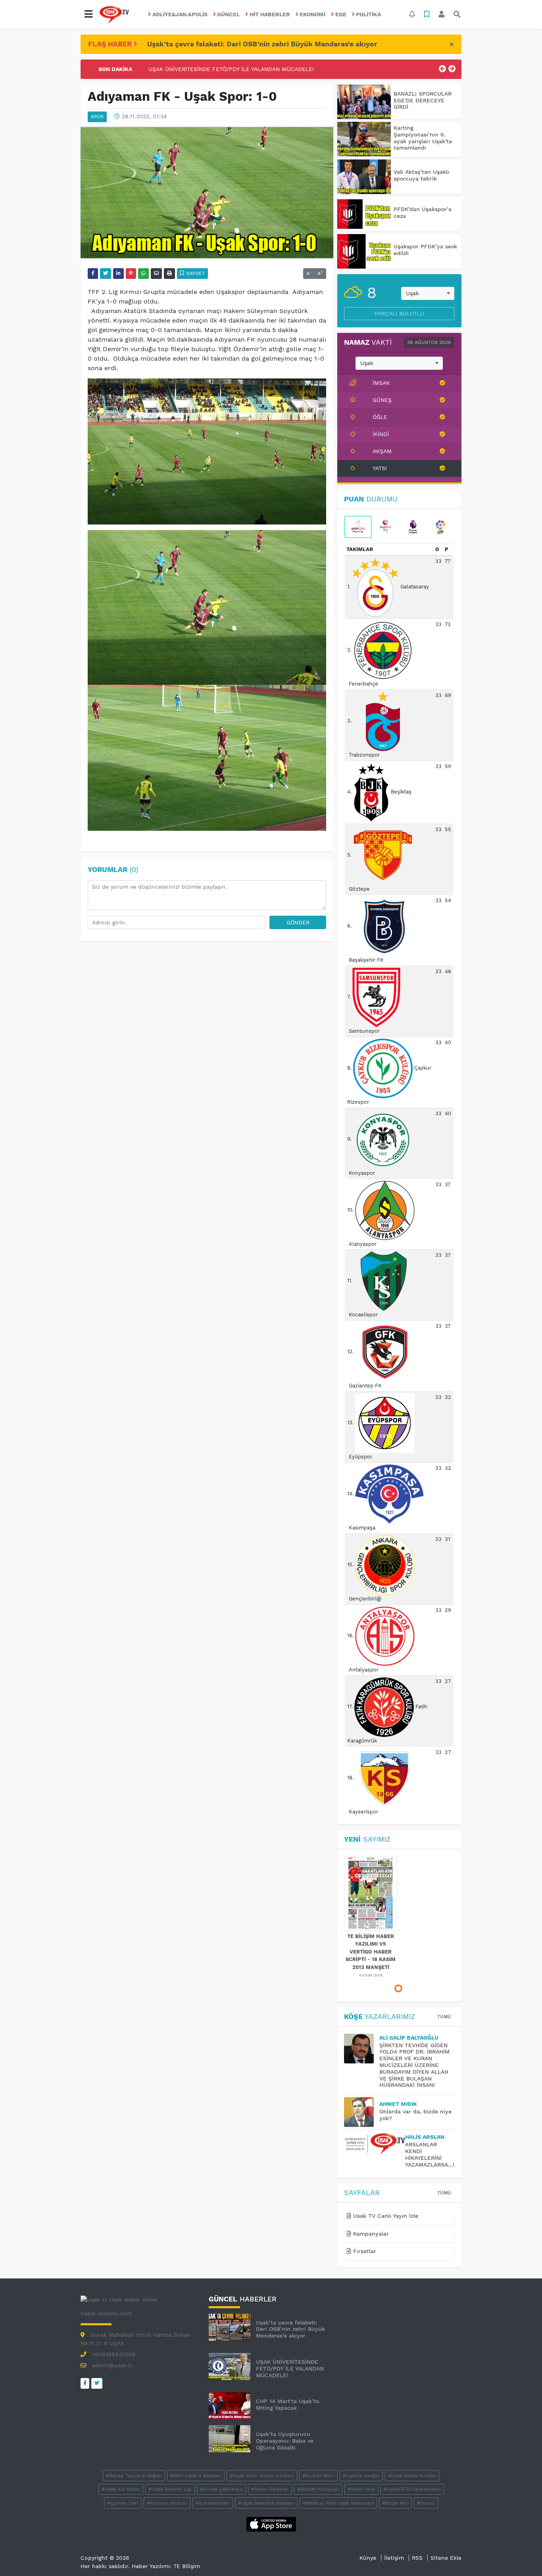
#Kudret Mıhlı (318, 2476)
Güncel (228, 14)
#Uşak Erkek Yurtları (412, 2476)
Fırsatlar (364, 2251)
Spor (97, 117)
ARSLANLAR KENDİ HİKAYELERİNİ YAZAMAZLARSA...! (430, 2154)
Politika (368, 14)
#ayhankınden (213, 2503)
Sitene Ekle (446, 2558)
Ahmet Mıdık (398, 2104)
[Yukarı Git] (521, 2556)
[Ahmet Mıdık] (362, 2112)
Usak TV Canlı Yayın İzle (385, 2216)
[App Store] (271, 2524)
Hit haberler (270, 14)
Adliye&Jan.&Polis (180, 14)
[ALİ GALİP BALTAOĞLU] (362, 2049)
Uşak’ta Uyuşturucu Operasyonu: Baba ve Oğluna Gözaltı (285, 2441)
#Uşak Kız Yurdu (121, 2489)
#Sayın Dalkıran (270, 2489)
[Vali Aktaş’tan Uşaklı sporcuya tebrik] (364, 177)
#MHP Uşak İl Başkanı (196, 2476)
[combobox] (428, 294)
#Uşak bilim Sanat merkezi (262, 2476)
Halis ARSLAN (425, 2137)
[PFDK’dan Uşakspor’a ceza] (364, 214)
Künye (368, 2558)
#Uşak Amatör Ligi (170, 2489)
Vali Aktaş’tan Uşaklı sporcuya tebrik (421, 175)
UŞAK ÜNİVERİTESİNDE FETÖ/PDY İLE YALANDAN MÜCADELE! (290, 2369)
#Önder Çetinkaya (221, 2489)
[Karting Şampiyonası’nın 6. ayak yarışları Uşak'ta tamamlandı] (364, 139)
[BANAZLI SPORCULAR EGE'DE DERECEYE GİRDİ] (364, 102)
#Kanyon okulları (167, 2503)
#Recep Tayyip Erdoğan (134, 2476)
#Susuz (426, 2503)
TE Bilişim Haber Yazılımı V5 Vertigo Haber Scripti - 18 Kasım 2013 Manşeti (371, 1952)
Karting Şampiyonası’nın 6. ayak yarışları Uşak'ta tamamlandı (423, 138)
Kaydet (195, 273)
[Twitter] (97, 2383)
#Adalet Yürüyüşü (318, 2489)
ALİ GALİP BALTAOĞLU (409, 2038)
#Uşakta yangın (361, 2476)
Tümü (444, 2017)
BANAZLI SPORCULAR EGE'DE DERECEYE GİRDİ (423, 100)
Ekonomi (312, 14)
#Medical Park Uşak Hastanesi (338, 2503)
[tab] (358, 527)
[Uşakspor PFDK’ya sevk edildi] (364, 251)
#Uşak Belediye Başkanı (266, 2503)
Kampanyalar (370, 2234)
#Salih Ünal (361, 2489)
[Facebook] (85, 2383)
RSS (417, 2558)
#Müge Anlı (395, 2503)
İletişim (394, 2558)
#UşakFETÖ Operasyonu (412, 2489)
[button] (88, 14)
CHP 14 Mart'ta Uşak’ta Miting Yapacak (201, 69)
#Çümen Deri (123, 2503)
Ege (341, 14)
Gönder (298, 922)
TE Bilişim (187, 2566)
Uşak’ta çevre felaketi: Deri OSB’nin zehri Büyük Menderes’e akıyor (262, 44)
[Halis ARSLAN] (375, 2144)
